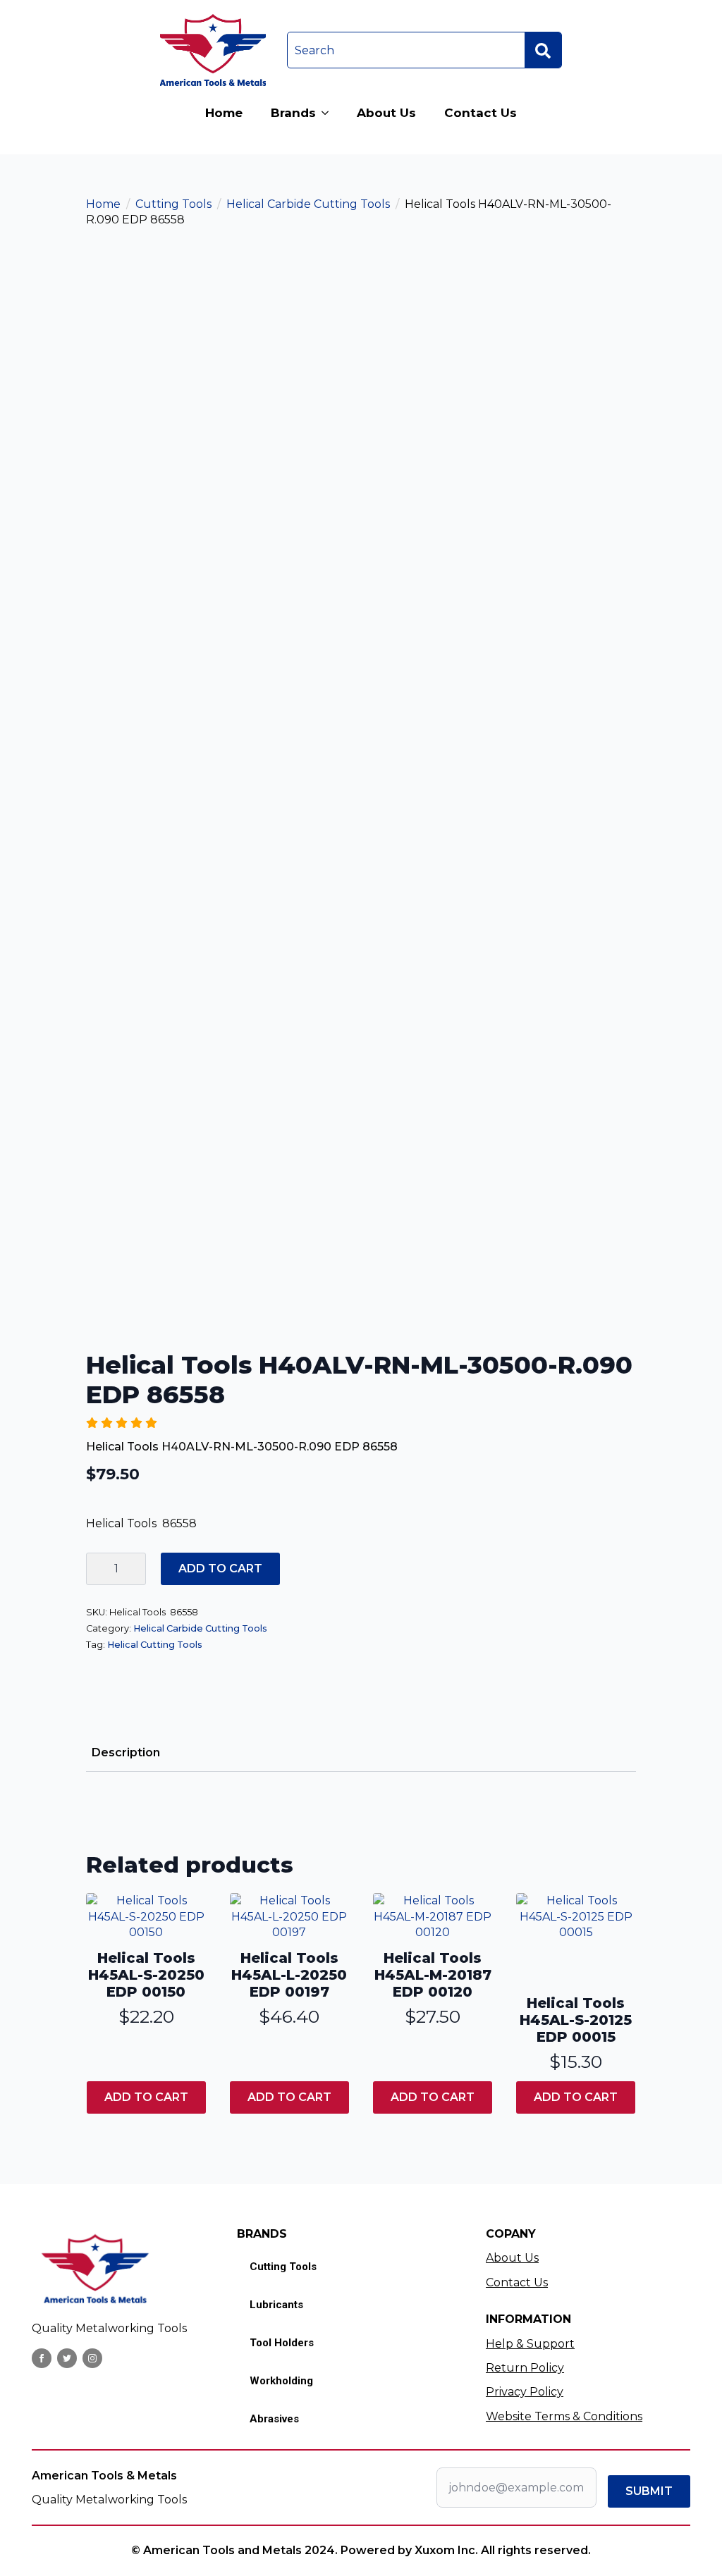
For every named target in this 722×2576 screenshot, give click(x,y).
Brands (293, 113)
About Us (386, 113)
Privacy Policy (525, 2392)
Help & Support (530, 2344)
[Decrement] (97, 1569)
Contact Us (481, 113)
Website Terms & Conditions (564, 2416)
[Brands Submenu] (329, 113)
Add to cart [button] (146, 2097)
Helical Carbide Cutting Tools (308, 204)
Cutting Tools (173, 204)
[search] (543, 51)
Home (224, 113)
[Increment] (135, 1569)
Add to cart (220, 1569)
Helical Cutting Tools (155, 1645)
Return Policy (525, 2368)
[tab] (126, 1753)
